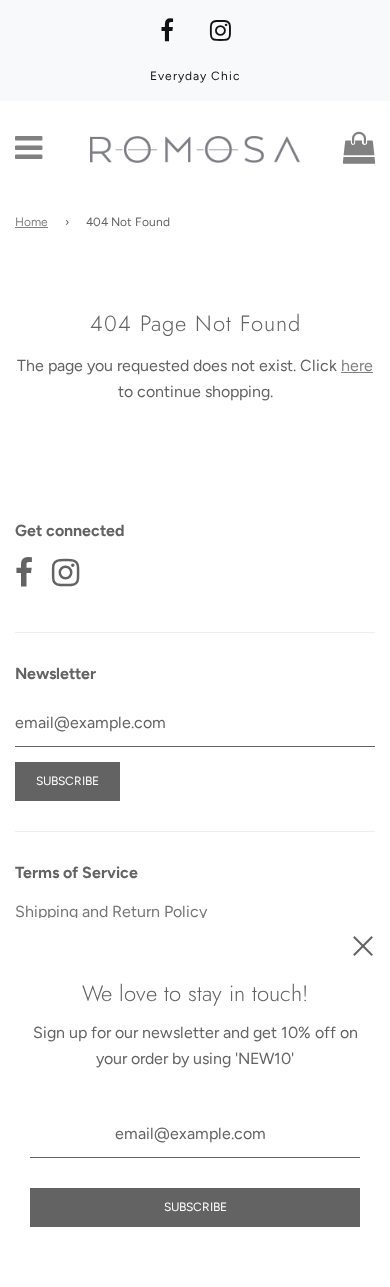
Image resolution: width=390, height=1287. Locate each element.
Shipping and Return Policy (111, 911)
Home (31, 222)
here (357, 365)
